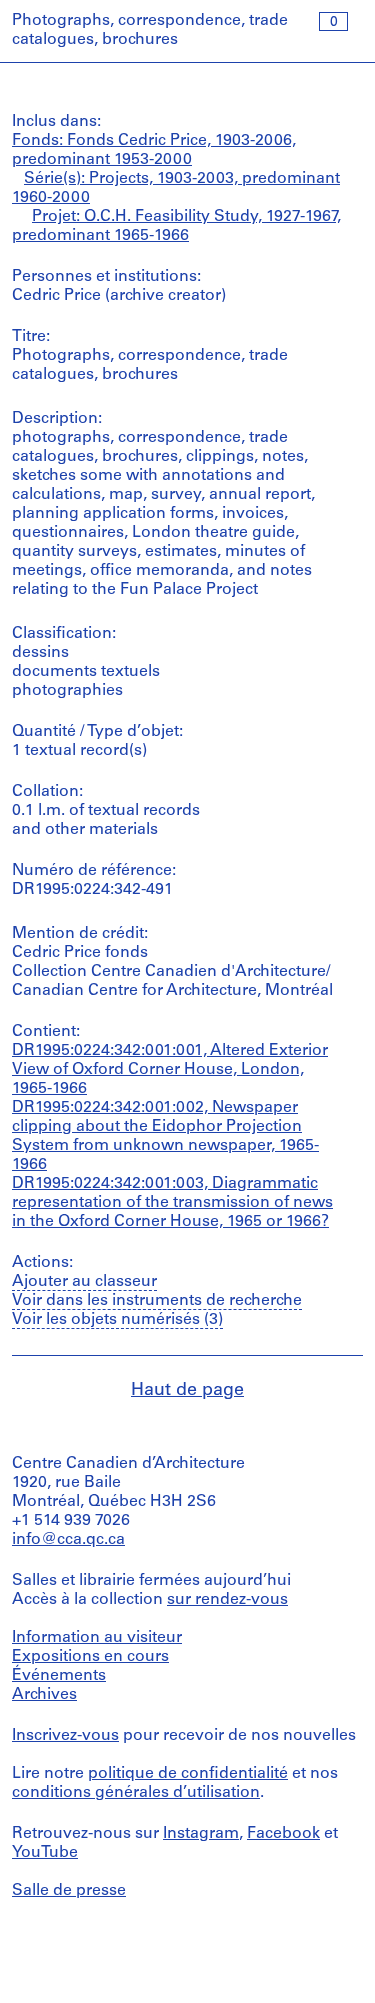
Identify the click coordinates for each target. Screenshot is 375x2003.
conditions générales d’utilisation (136, 1793)
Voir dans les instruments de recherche (157, 1301)
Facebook (283, 1834)
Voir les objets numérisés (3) (117, 1320)
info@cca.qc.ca (68, 1540)
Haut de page (187, 1391)
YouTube (45, 1853)
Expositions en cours (90, 1657)
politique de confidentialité (188, 1774)
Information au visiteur (97, 1638)
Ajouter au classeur (84, 1282)
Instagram (201, 1834)
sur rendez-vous (227, 1600)
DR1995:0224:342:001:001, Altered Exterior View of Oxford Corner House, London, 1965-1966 (170, 1070)
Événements (59, 1676)
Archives (44, 1695)
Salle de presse (69, 1891)
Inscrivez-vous (65, 1736)
